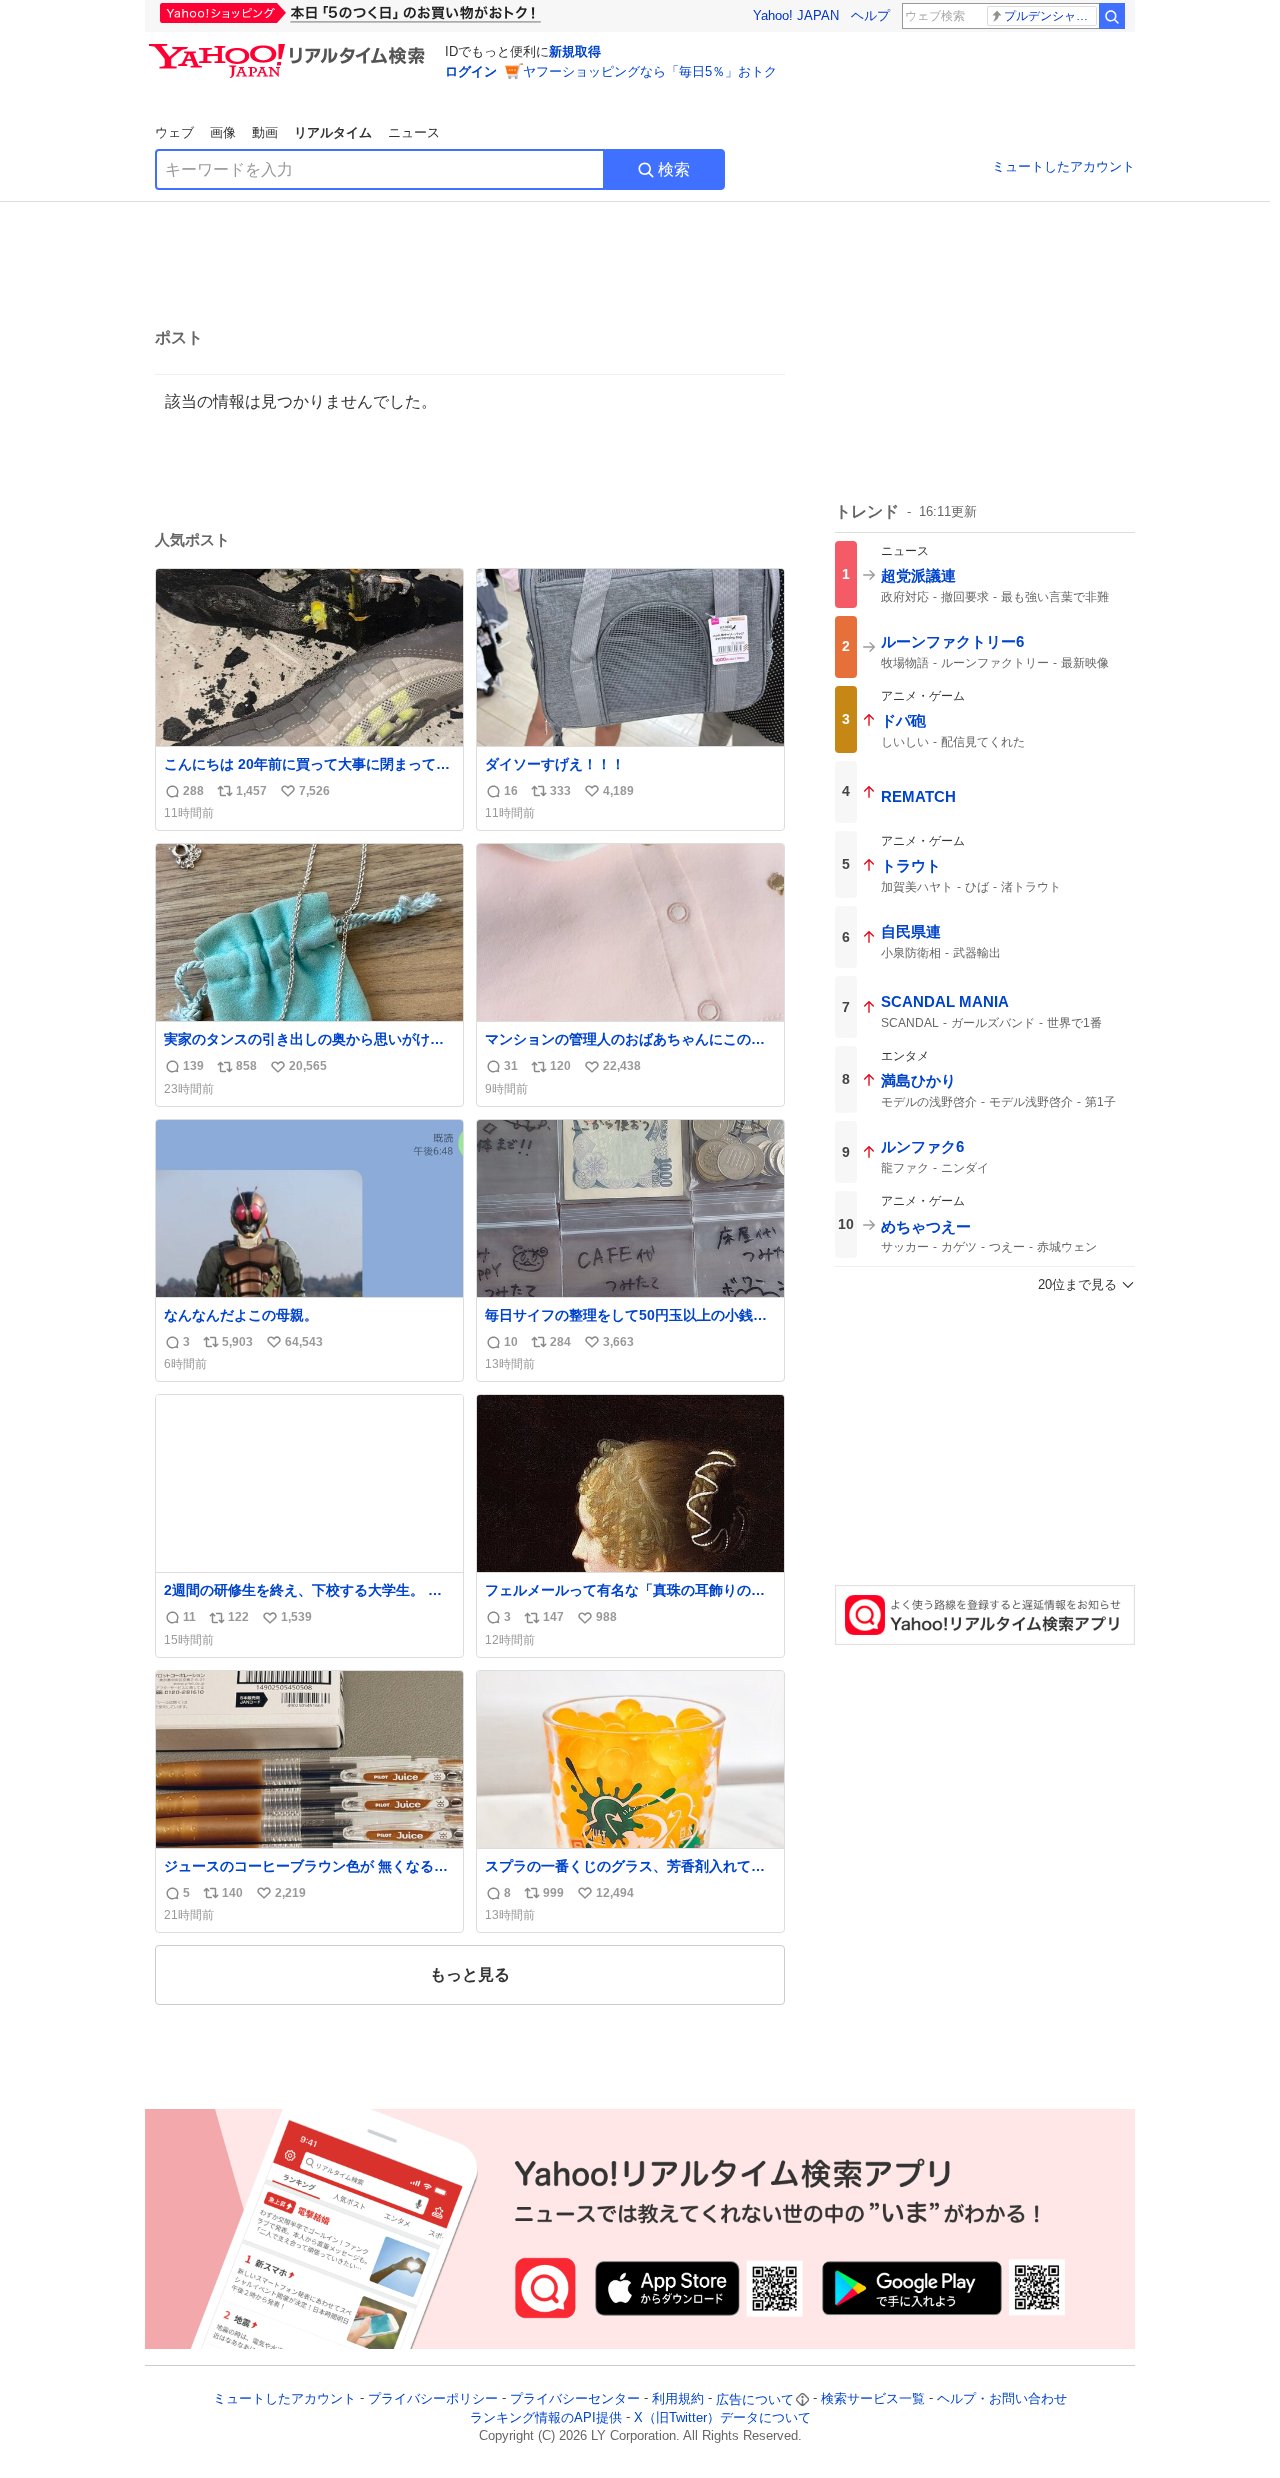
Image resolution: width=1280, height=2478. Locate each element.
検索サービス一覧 (873, 2399)
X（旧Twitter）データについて (722, 2417)
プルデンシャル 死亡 (1050, 16)
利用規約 (678, 2399)
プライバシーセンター (575, 2399)
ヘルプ (870, 15)
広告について (755, 2399)
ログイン (471, 71)
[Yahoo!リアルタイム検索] (290, 49)
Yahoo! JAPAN (796, 15)
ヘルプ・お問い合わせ (1002, 2399)
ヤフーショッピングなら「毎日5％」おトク (650, 71)
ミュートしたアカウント (1063, 166)
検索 (674, 169)
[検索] (1112, 16)
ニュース (414, 132)
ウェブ (174, 132)
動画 (265, 132)
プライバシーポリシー (433, 2399)
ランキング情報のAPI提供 (546, 2417)
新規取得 (575, 51)
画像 (223, 132)
